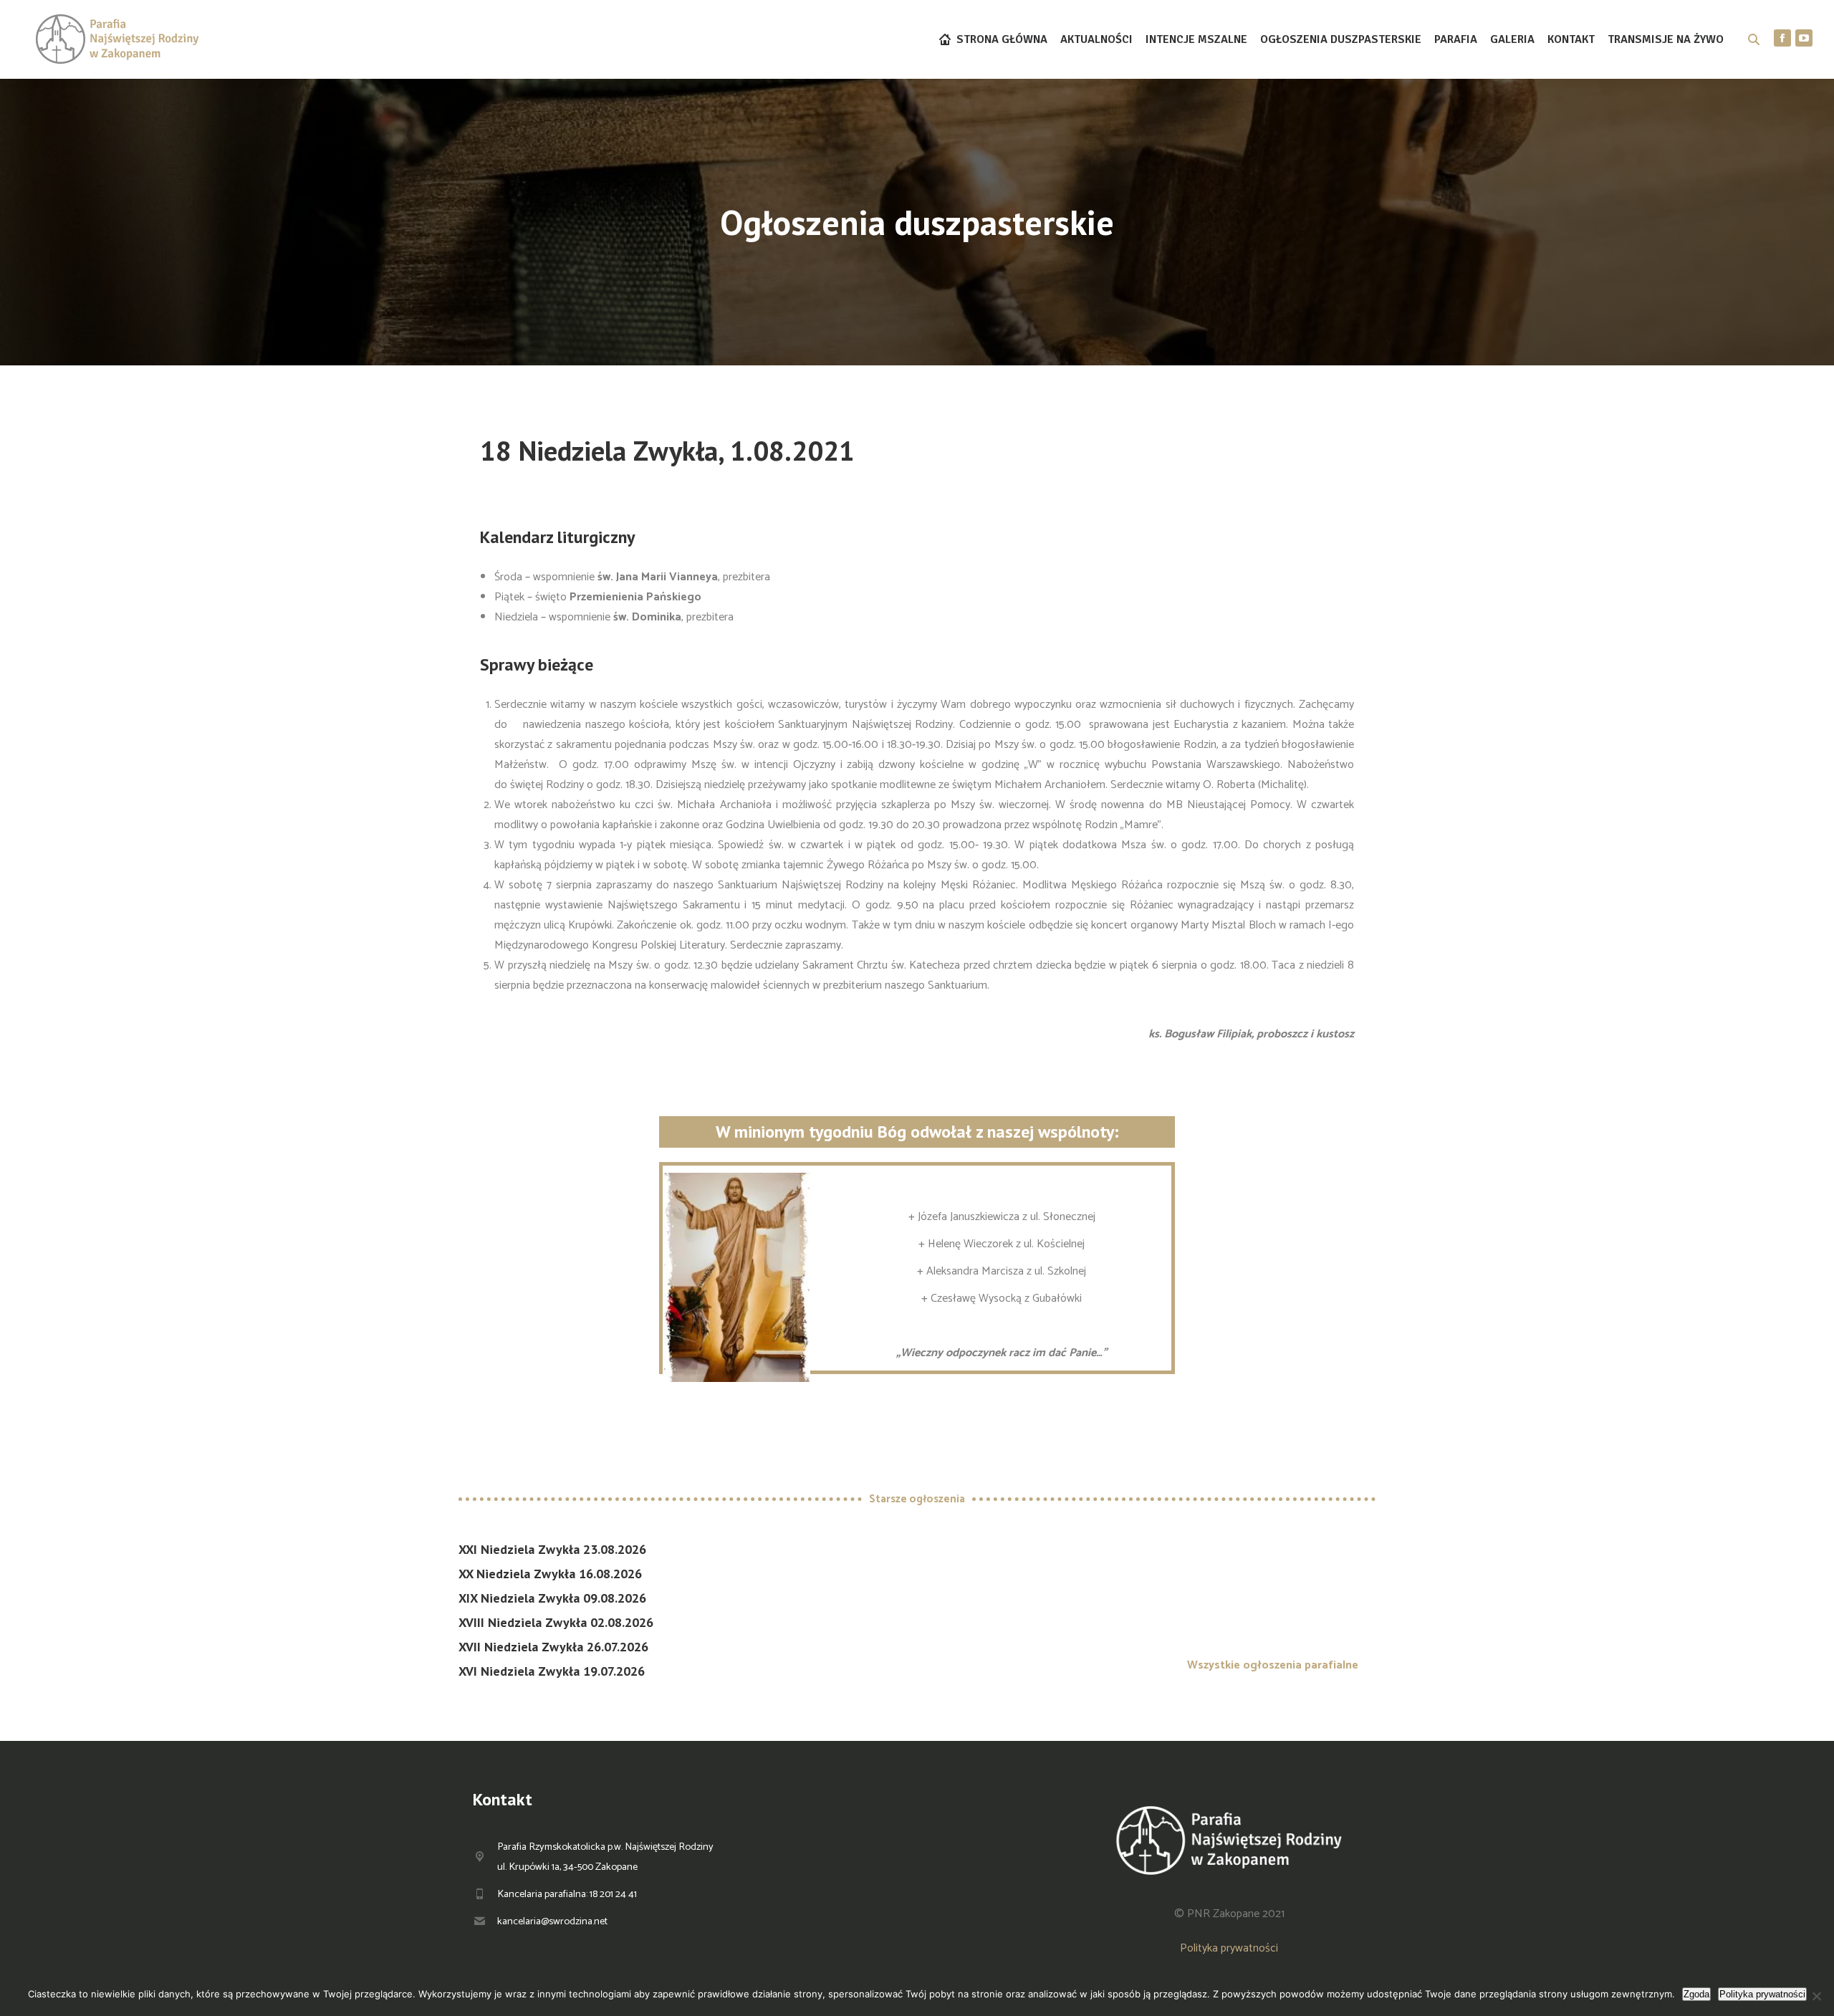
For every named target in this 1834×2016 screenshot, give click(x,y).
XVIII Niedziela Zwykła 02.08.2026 (556, 1622)
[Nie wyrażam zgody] (1816, 1996)
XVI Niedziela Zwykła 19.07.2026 (552, 1671)
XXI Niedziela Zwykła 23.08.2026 (552, 1549)
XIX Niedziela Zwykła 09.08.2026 (552, 1598)
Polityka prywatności (1229, 1948)
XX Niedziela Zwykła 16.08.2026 (550, 1574)
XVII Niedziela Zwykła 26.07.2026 (553, 1647)
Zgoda (1696, 1994)
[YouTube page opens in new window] (1804, 38)
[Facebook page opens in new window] (1782, 38)
